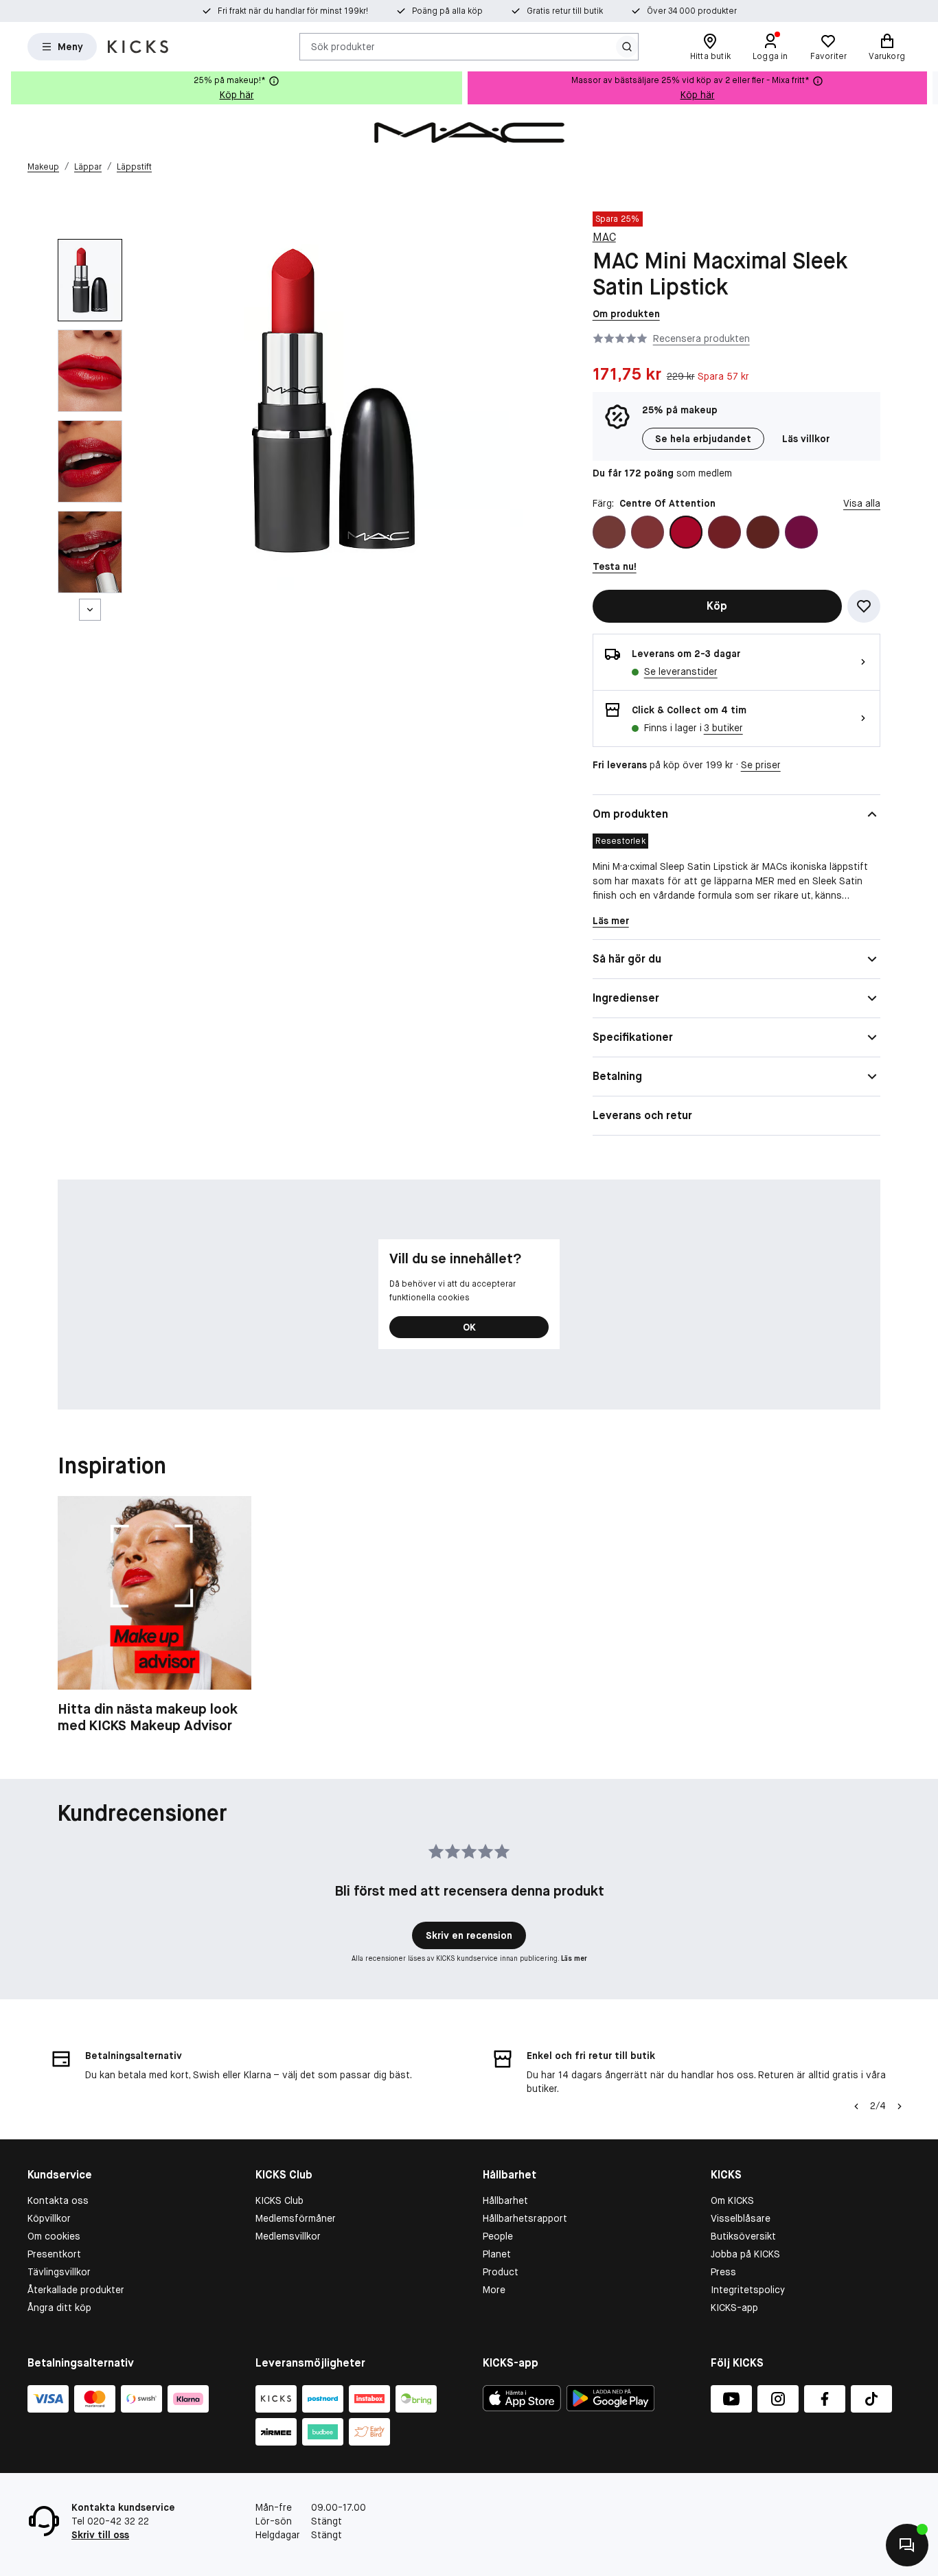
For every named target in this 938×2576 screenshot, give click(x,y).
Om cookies (54, 2236)
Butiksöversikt (743, 2236)
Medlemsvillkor (288, 2236)
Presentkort (54, 2254)
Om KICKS (732, 2200)
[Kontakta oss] (907, 2545)
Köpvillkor (49, 2218)
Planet (497, 2254)
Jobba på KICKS (745, 2254)
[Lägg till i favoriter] (864, 606)
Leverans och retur (642, 1115)
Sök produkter (343, 46)
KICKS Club (279, 2200)
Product (501, 2272)
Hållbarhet (505, 2200)
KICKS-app (734, 2308)
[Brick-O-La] (648, 532)
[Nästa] (90, 610)
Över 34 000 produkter (692, 11)
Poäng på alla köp (447, 11)
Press (723, 2272)
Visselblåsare (741, 2218)
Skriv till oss (100, 2535)
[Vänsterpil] (856, 2106)
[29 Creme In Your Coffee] (609, 532)
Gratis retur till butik (565, 11)
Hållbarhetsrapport (525, 2218)
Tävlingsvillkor (59, 2272)
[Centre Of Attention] (686, 532)
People (498, 2236)
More (494, 2290)
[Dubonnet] (724, 532)
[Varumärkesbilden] (469, 133)
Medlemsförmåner (296, 2218)
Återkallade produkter (76, 2290)
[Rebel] (801, 532)
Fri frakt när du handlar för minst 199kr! (293, 11)
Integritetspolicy (748, 2290)
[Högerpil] (927, 88)
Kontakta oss (58, 2200)
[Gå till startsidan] (138, 47)
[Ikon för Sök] (627, 47)
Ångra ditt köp (59, 2308)
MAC (604, 237)
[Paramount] (763, 532)
